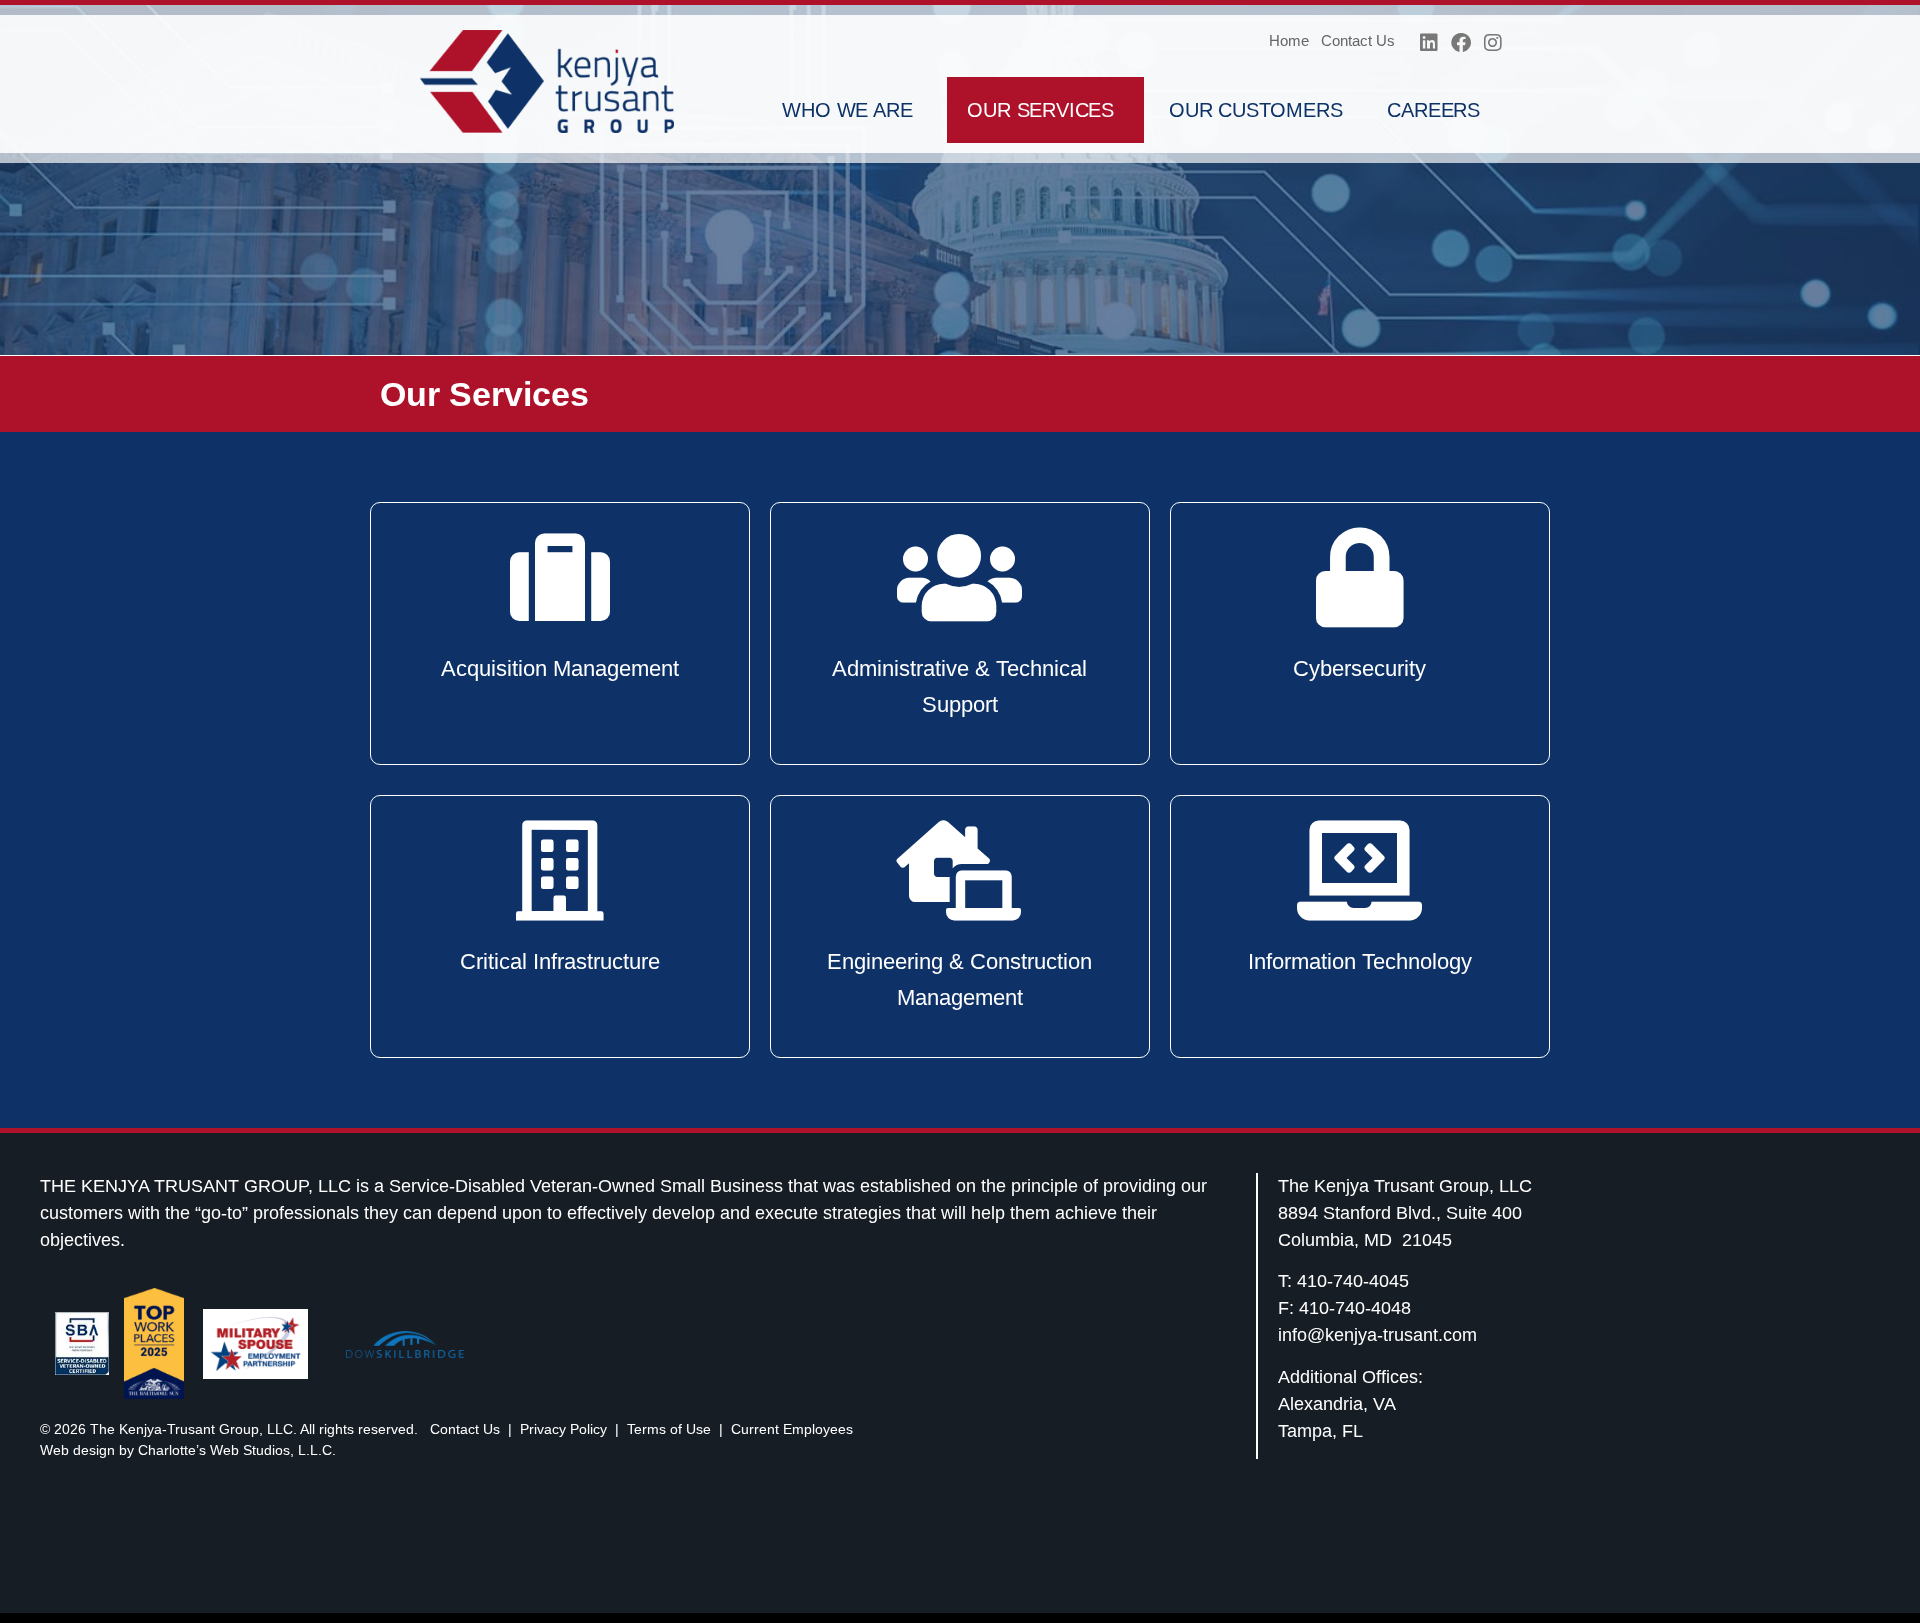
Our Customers (1255, 110)
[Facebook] (1461, 43)
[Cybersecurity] (1360, 578)
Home (1289, 40)
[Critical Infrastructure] (560, 871)
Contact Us (1358, 40)
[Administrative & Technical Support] (960, 578)
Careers (1433, 110)
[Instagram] (1493, 43)
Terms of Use (669, 1429)
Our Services (1040, 110)
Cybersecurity (1359, 668)
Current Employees (792, 1429)
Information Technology (1360, 961)
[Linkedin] (1429, 43)
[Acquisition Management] (560, 578)
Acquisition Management (560, 668)
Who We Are (847, 110)
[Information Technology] (1360, 871)
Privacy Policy (563, 1429)
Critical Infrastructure (560, 961)
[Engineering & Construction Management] (960, 871)
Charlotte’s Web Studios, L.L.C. (237, 1450)
